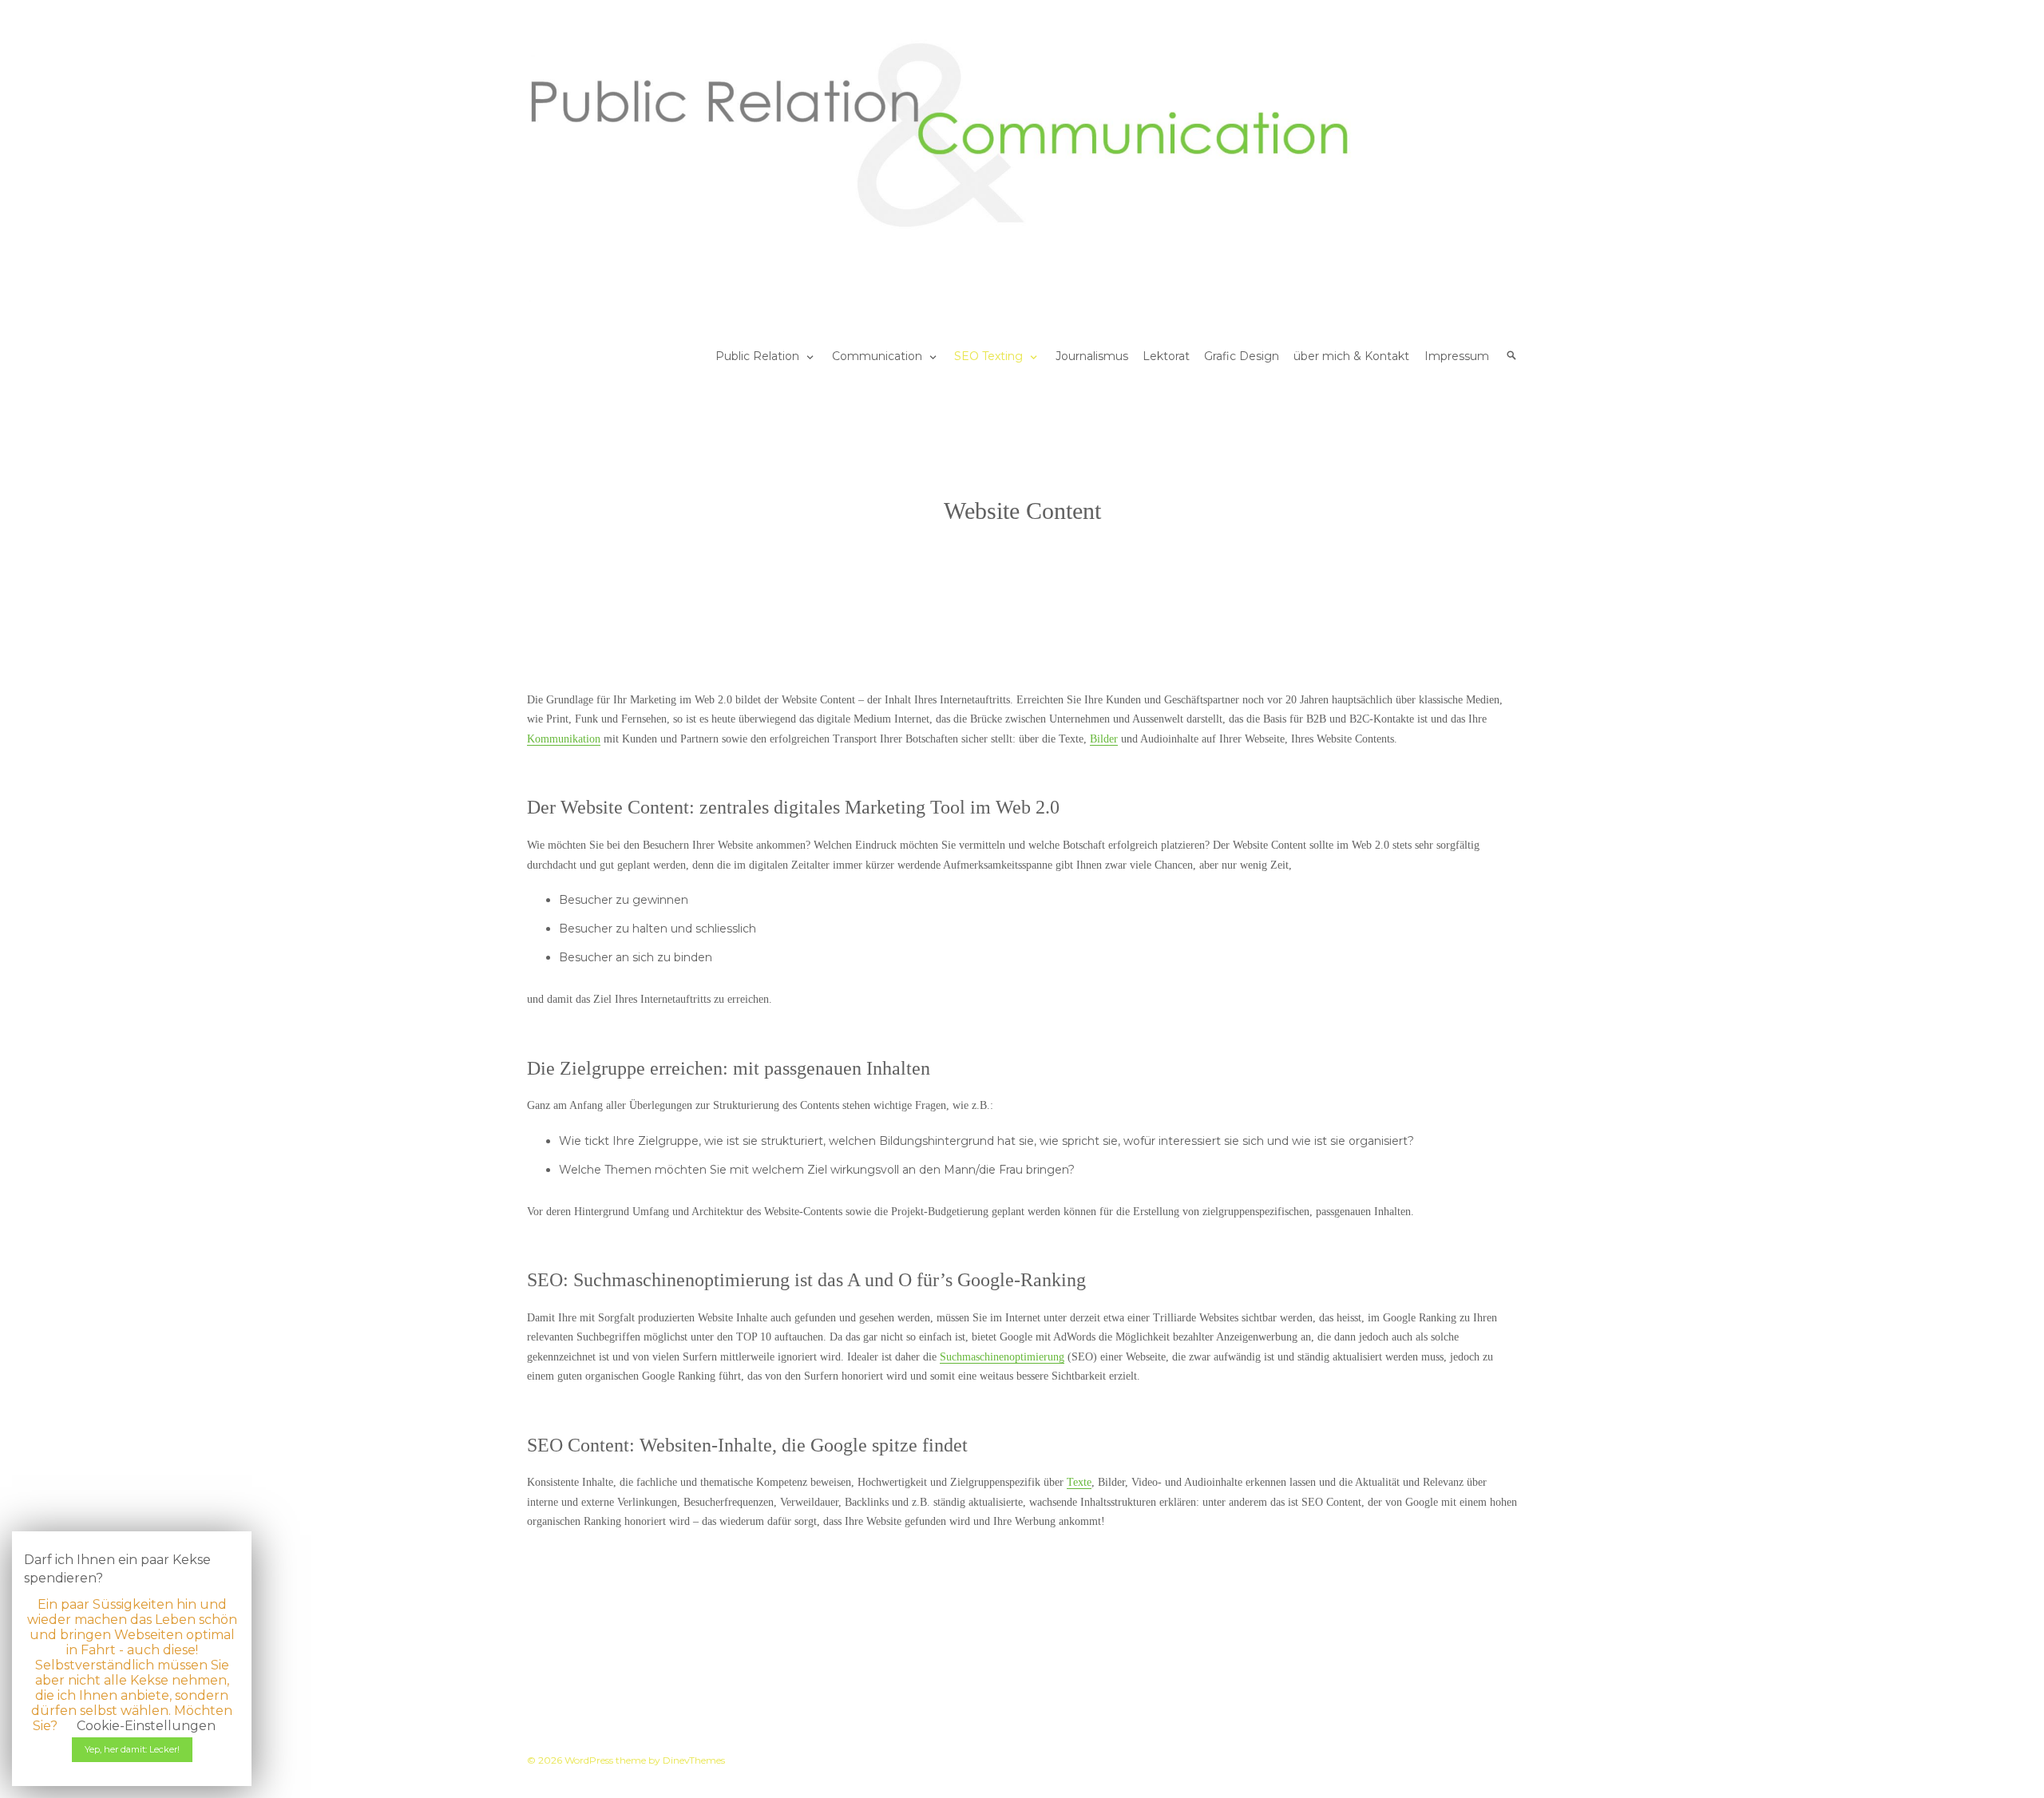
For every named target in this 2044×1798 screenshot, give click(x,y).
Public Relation (757, 356)
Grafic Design (1242, 356)
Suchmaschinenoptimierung (1002, 1357)
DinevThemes (693, 1760)
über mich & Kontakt (1351, 356)
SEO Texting (988, 356)
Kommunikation (564, 739)
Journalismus (1092, 356)
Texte (1079, 1482)
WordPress (589, 1760)
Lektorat (1166, 356)
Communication (877, 356)
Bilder (1104, 739)
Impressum (1457, 356)
